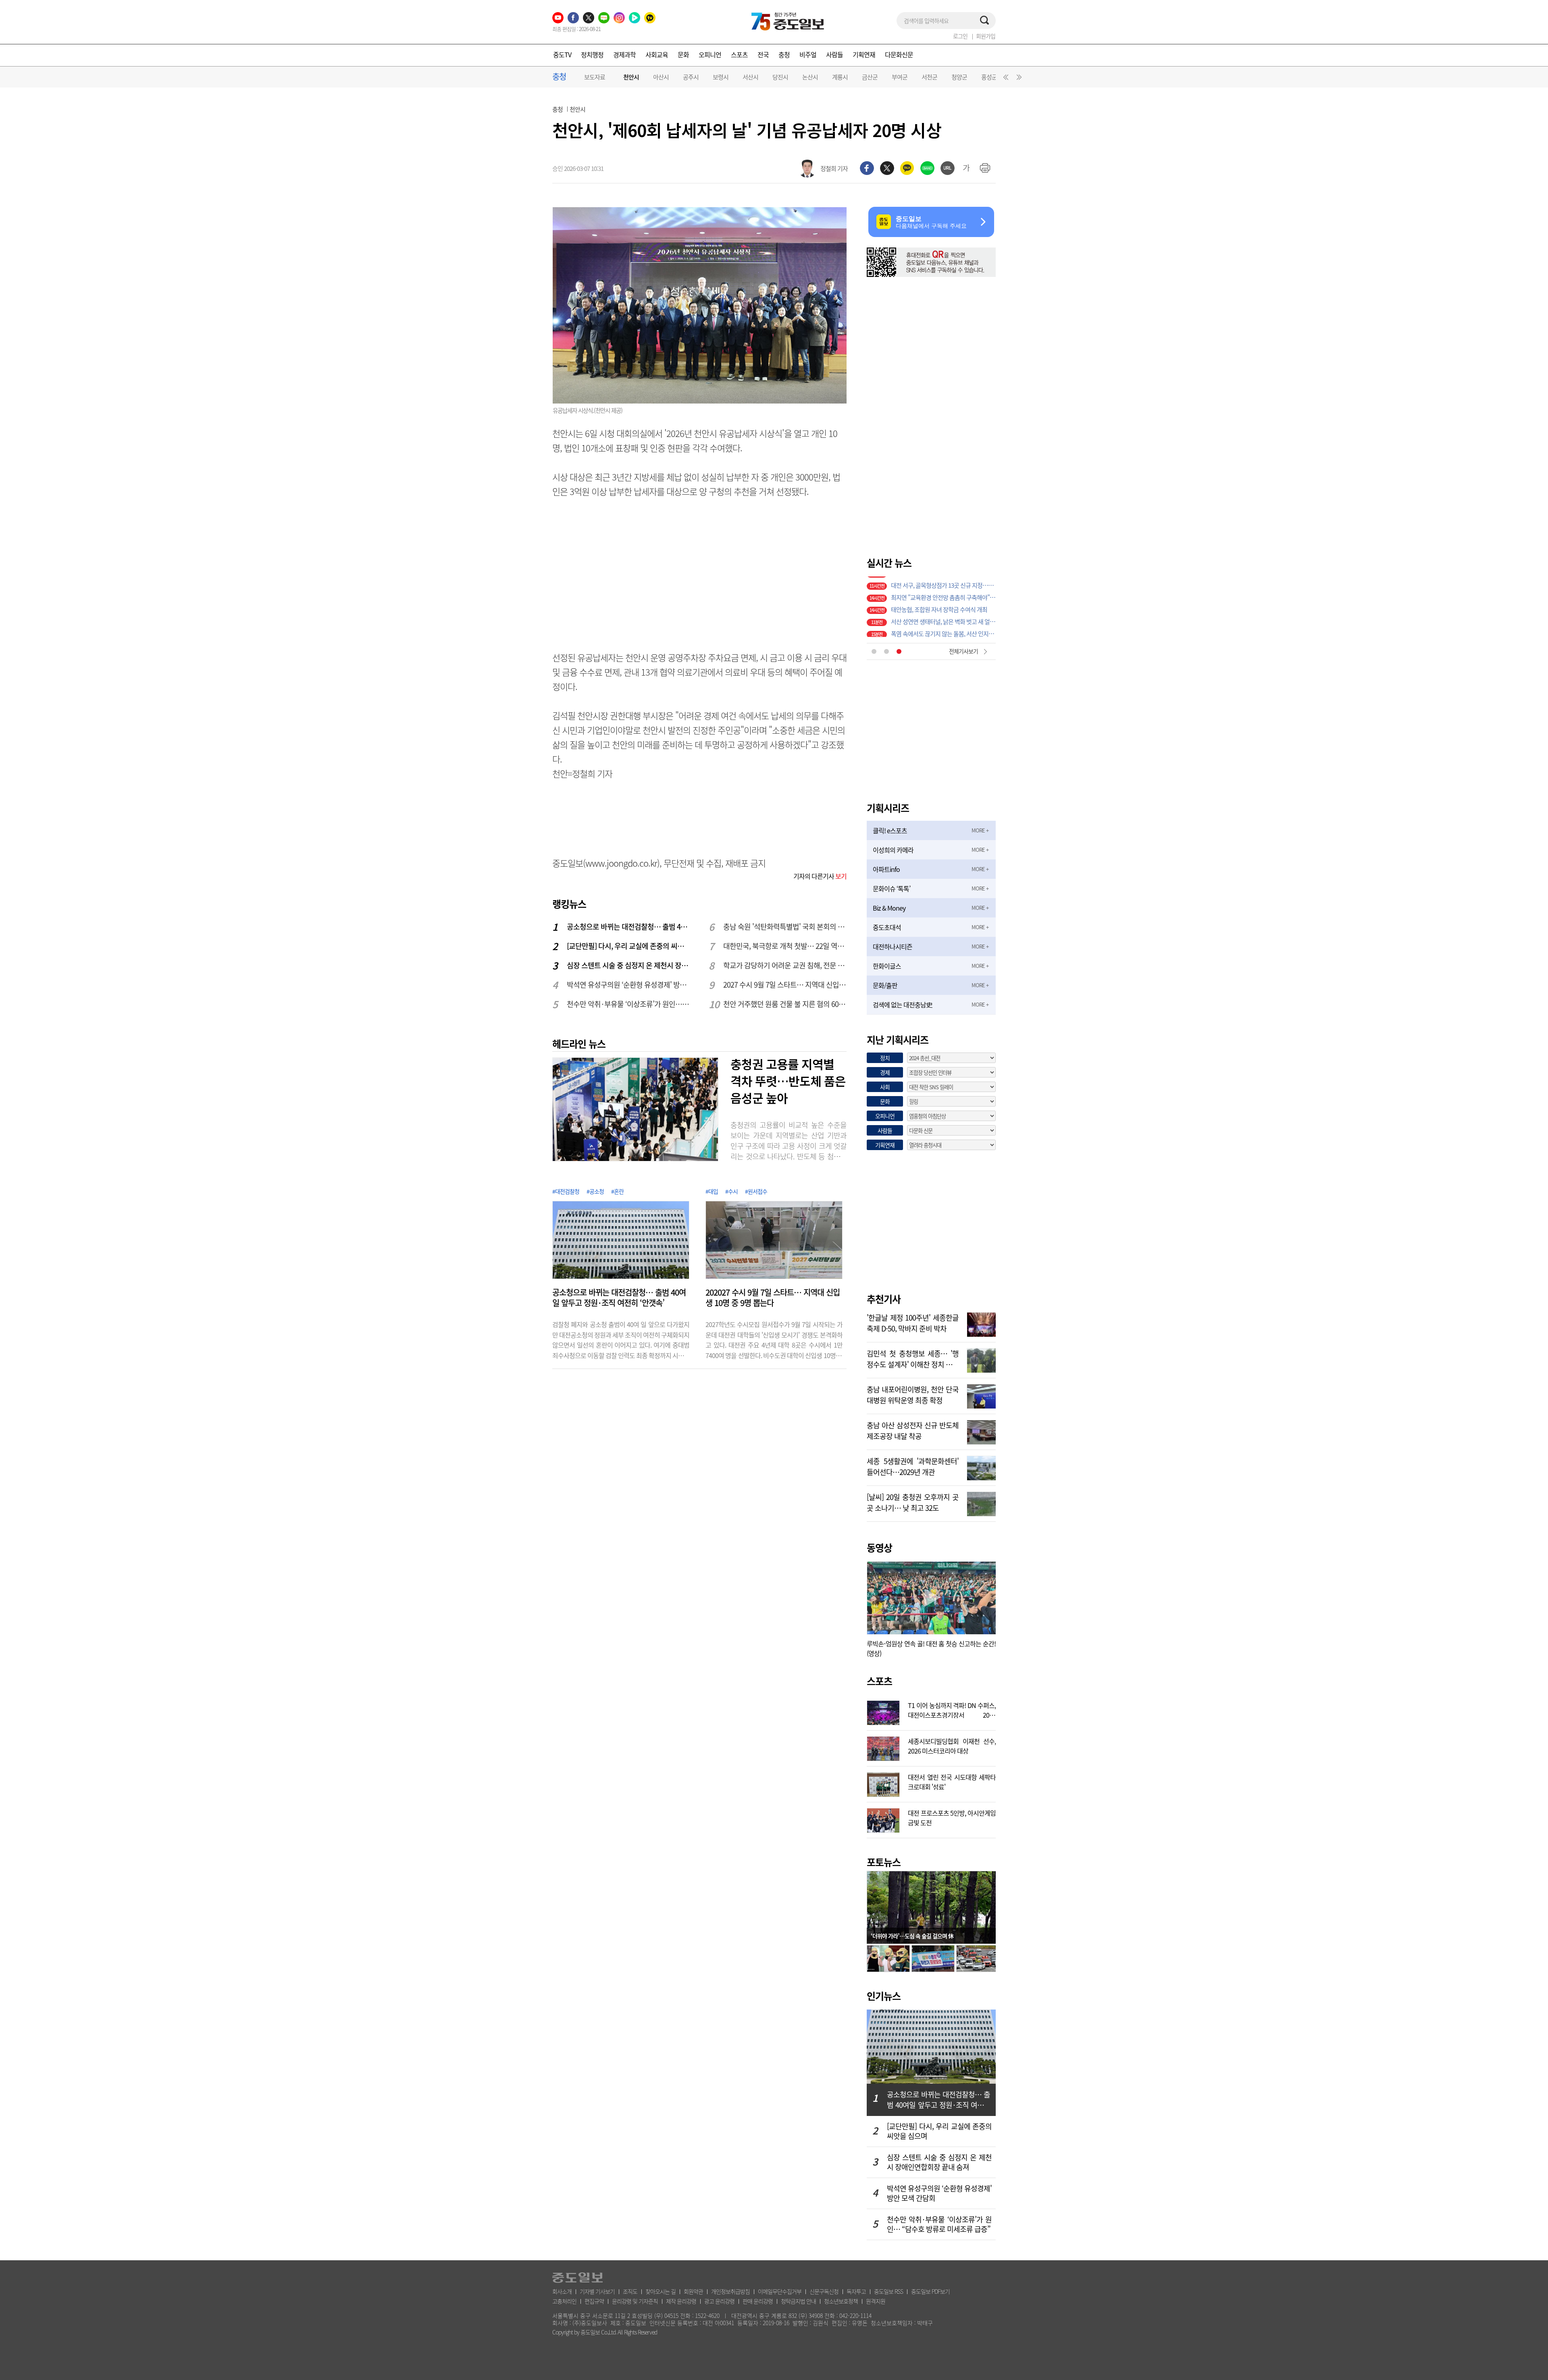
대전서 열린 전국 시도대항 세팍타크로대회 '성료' (952, 1781)
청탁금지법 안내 (798, 2301)
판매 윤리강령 (758, 2301)
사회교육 (657, 54)
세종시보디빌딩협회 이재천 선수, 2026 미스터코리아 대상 (952, 1745)
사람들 (834, 54)
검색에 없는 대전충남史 (902, 1005)
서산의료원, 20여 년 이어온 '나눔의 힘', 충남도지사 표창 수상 (943, 631)
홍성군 (989, 77)
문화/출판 (885, 985)
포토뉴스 (884, 1862)
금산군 (870, 77)
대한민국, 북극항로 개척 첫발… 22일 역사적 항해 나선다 (785, 946)
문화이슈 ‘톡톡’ (892, 888)
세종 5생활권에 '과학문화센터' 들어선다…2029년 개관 (913, 1466)
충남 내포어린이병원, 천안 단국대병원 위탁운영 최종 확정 (913, 1394)
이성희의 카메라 (893, 850)
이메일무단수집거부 (780, 2291)
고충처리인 (564, 2301)
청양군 (959, 77)
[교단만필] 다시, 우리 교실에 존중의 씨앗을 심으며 (629, 946)
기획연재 (864, 54)
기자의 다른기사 (820, 876)
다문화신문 (899, 54)
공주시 (691, 77)
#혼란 (617, 1191)
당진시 (780, 77)
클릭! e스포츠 (890, 830)
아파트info (886, 869)
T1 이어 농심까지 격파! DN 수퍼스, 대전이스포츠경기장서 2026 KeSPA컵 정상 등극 (952, 1709)
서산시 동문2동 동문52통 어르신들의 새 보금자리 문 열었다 (943, 607)
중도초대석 (887, 927)
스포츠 (739, 54)
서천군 (929, 77)
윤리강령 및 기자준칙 (635, 2301)
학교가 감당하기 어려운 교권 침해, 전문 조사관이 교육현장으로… (785, 965)
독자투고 (856, 2291)
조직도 (630, 2291)
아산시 (661, 77)
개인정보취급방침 (730, 2291)
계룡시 (840, 77)
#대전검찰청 (566, 1191)
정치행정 (592, 54)
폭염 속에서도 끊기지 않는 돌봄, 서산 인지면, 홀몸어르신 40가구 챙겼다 (943, 595)
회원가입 (986, 36)
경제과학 (624, 54)
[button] (1005, 79)
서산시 (750, 77)
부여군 (900, 77)
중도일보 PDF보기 (930, 2291)
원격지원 (876, 2301)
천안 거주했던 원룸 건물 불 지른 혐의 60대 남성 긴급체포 (785, 1004)
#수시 (731, 1191)
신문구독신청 (824, 2291)
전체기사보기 (963, 651)
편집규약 (594, 2301)
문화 (683, 54)
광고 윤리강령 (719, 2301)
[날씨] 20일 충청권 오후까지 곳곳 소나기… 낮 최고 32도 (913, 1502)
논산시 (810, 77)
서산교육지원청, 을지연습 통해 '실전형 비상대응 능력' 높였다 (943, 619)
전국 (763, 54)
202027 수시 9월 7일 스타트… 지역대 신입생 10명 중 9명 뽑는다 (773, 1298)
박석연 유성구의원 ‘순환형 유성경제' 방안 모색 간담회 (629, 985)
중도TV (562, 54)
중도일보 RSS (888, 2291)
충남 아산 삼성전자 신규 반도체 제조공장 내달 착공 (913, 1430)
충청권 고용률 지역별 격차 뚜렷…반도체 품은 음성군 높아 (788, 1081)
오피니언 (710, 54)
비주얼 (808, 54)
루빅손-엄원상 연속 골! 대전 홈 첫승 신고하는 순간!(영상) (931, 1648)
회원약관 (693, 2291)
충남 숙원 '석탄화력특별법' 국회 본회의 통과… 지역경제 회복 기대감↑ (785, 927)
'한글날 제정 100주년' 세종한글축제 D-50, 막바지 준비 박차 (913, 1322)
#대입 (712, 1191)
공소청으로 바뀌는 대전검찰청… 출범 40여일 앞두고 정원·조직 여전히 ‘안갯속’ (629, 927)
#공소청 (595, 1191)
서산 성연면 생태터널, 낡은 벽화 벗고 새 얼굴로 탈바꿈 (943, 583)
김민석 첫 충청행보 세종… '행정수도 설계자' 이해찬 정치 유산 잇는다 (913, 1358)
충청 (784, 54)
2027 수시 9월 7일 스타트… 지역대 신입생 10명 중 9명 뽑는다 (785, 985)
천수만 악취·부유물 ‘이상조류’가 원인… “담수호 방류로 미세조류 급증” (629, 1004)
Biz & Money (889, 908)
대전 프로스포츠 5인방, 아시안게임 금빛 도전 (952, 1817)
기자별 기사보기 (597, 2291)
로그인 (960, 36)
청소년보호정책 (841, 2301)
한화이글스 (887, 966)
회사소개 (562, 2291)
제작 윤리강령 (681, 2301)
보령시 (721, 77)
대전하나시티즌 (893, 947)
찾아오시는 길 (661, 2291)
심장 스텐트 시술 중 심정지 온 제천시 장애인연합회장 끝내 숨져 (629, 965)
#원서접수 (756, 1191)
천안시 (631, 77)
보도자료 (595, 77)
